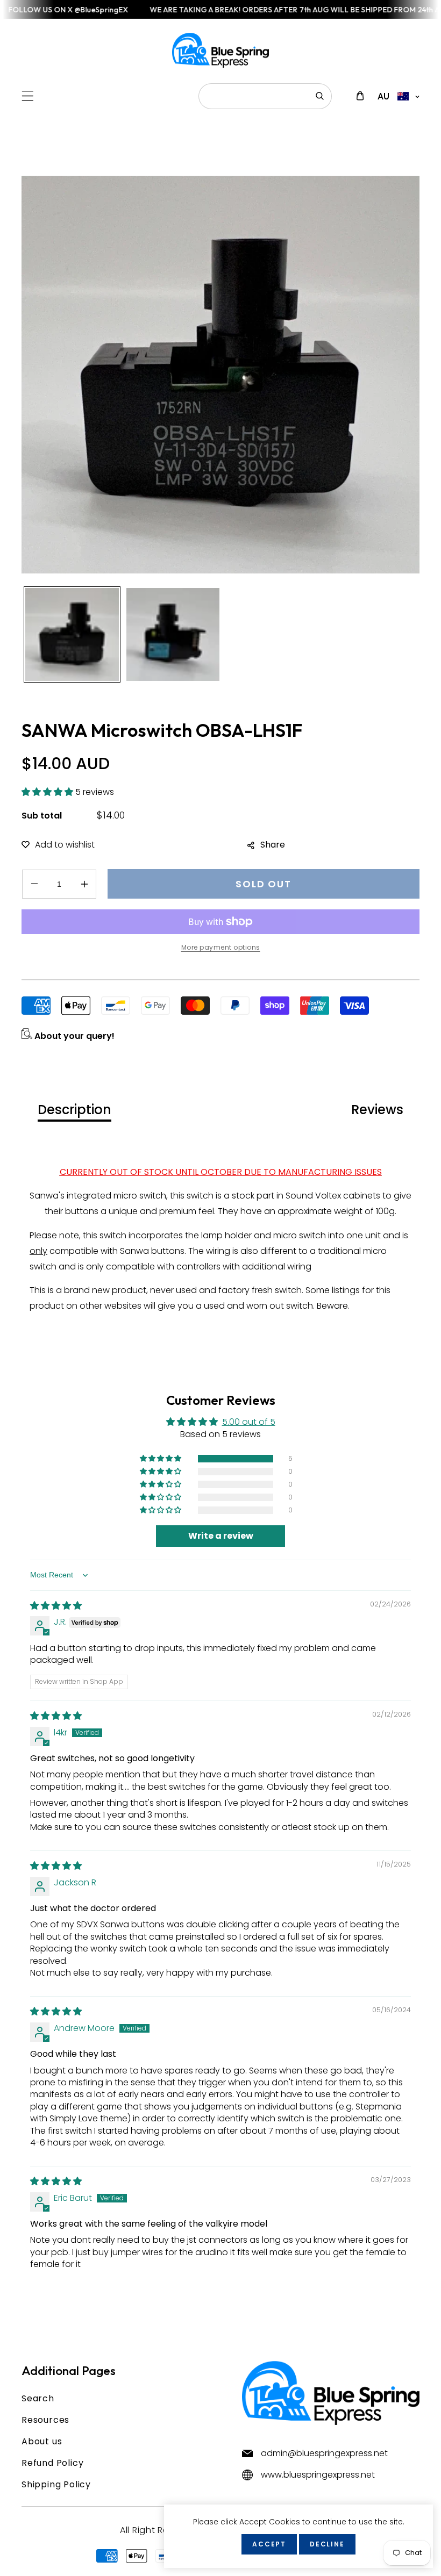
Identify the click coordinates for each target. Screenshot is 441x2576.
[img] (56, 1606)
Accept (269, 2544)
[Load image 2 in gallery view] (173, 635)
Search (38, 2398)
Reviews (377, 1110)
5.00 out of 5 (249, 1422)
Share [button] (273, 845)
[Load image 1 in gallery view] (72, 635)
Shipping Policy (56, 2484)
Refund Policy (52, 2463)
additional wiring (277, 1267)
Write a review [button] (221, 1536)
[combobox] (265, 96)
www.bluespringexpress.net (318, 2475)
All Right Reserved (160, 2530)
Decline (327, 2544)
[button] (28, 96)
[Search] (320, 96)
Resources (45, 2420)
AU (383, 96)
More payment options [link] (221, 947)
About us (42, 2441)
